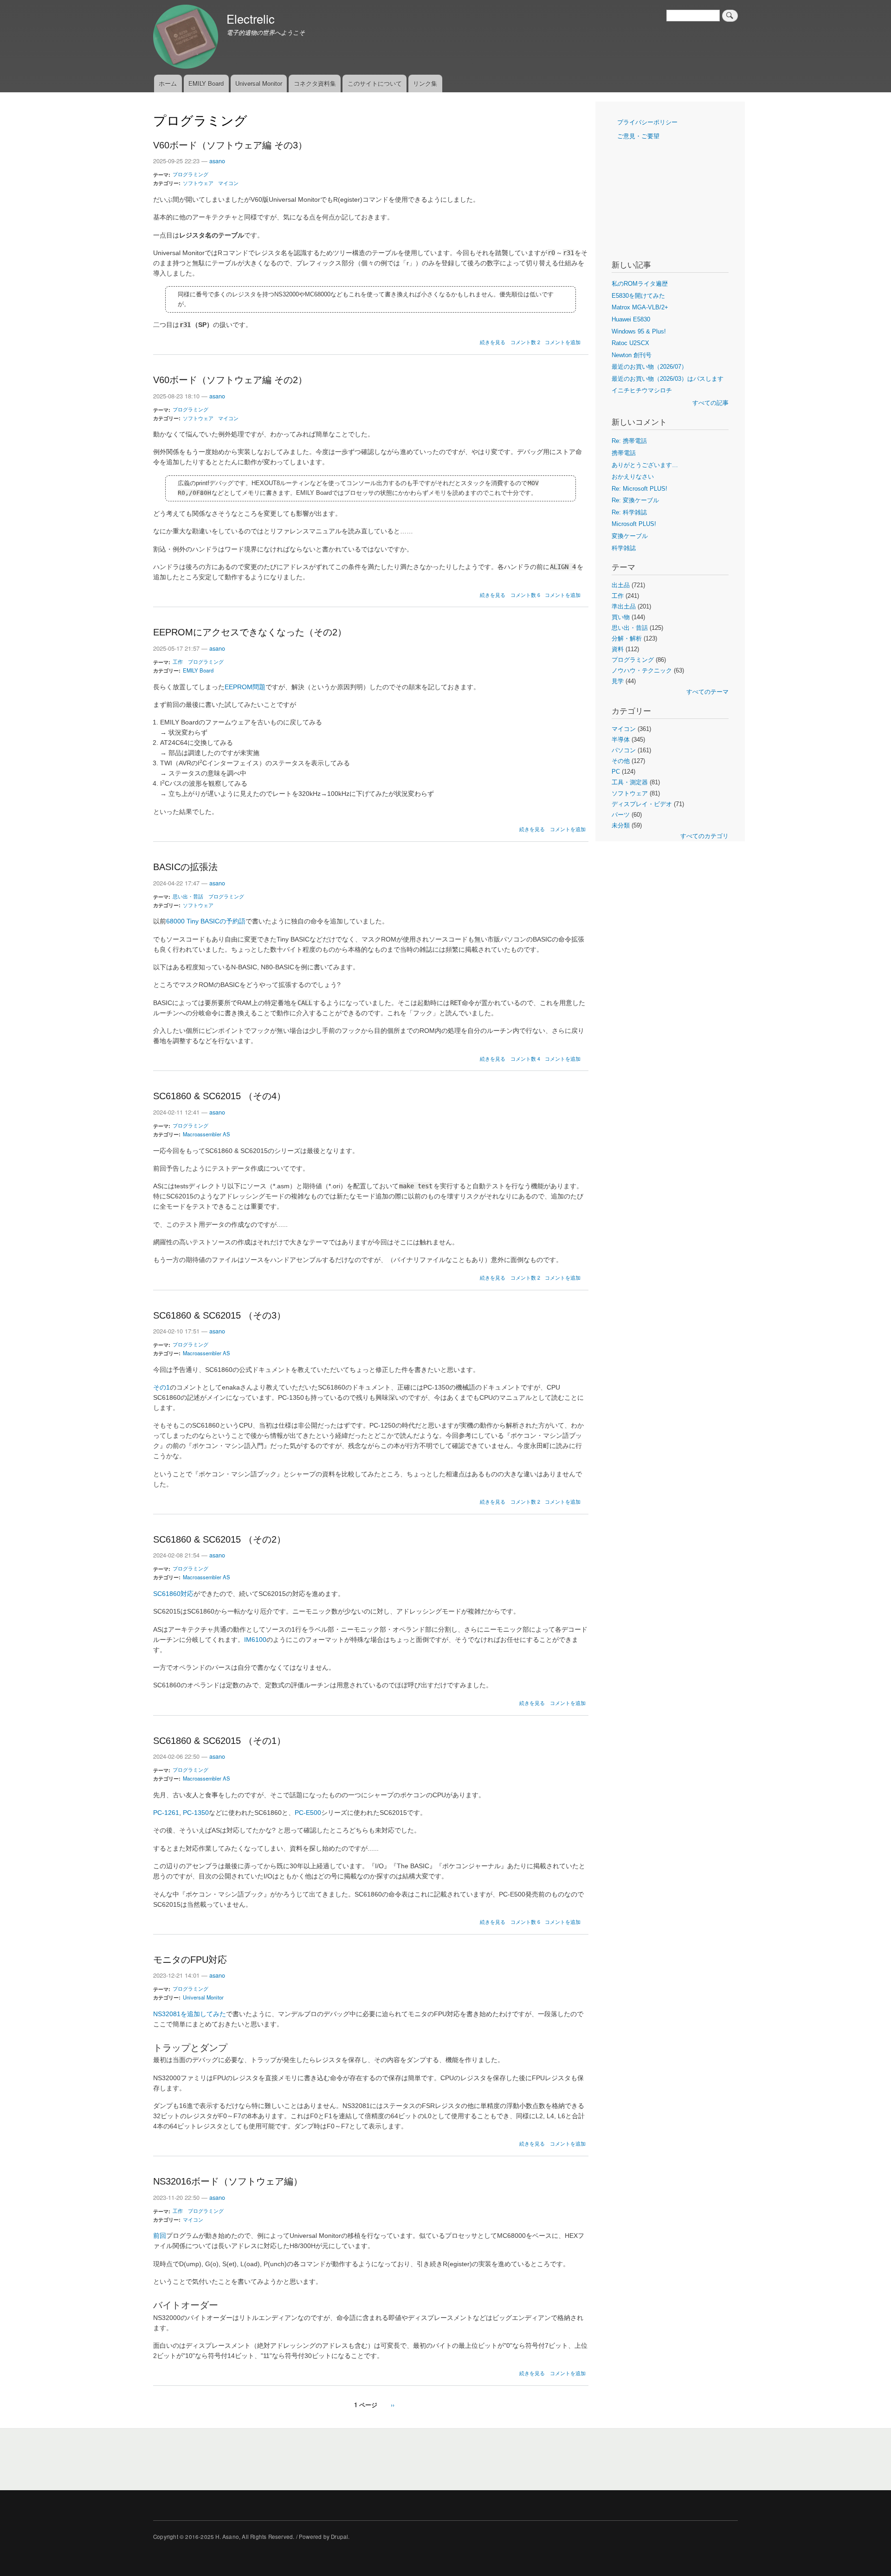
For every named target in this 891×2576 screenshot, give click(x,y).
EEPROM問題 (245, 687)
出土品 (621, 585)
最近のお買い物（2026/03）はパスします (668, 379)
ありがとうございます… (645, 465)
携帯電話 (624, 453)
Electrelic (251, 19)
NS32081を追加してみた (190, 2014)
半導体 (621, 740)
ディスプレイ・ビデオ (642, 804)
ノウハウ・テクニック (642, 670)
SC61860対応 (173, 1594)
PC (616, 772)
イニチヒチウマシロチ (642, 390)
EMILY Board (206, 83)
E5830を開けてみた (638, 296)
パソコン (624, 750)
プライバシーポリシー (647, 122)
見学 (618, 681)
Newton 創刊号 (632, 355)
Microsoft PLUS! (634, 524)
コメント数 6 (525, 595)
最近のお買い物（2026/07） (649, 367)
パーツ (621, 815)
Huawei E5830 (631, 319)
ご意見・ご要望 (638, 136)
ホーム (168, 83)
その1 (161, 1387)
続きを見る (493, 342)
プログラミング (190, 174)
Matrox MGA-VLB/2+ (640, 307)
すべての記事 (710, 403)
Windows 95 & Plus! (639, 331)
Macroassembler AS (207, 1134)
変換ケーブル (630, 536)
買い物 (621, 617)
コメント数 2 (525, 342)
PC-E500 (308, 1813)
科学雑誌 (624, 548)
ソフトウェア (198, 183)
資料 (618, 649)
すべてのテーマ (707, 692)
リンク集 (425, 83)
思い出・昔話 (188, 896)
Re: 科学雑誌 (629, 512)
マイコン (228, 183)
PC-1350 (196, 1813)
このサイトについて (375, 83)
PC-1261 (166, 1813)
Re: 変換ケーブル (635, 500)
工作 (178, 661)
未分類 (621, 825)
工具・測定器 (630, 782)
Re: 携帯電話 (629, 441)
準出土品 (624, 606)
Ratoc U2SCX (630, 343)
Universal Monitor (259, 83)
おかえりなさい (633, 477)
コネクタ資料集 (315, 83)
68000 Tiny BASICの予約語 (206, 921)
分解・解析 (627, 638)
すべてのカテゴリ (704, 836)
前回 (160, 2236)
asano (217, 161)
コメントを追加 (563, 342)
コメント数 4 (525, 1059)
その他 (621, 761)
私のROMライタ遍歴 (640, 284)
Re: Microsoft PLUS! (639, 489)
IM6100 (255, 1640)
